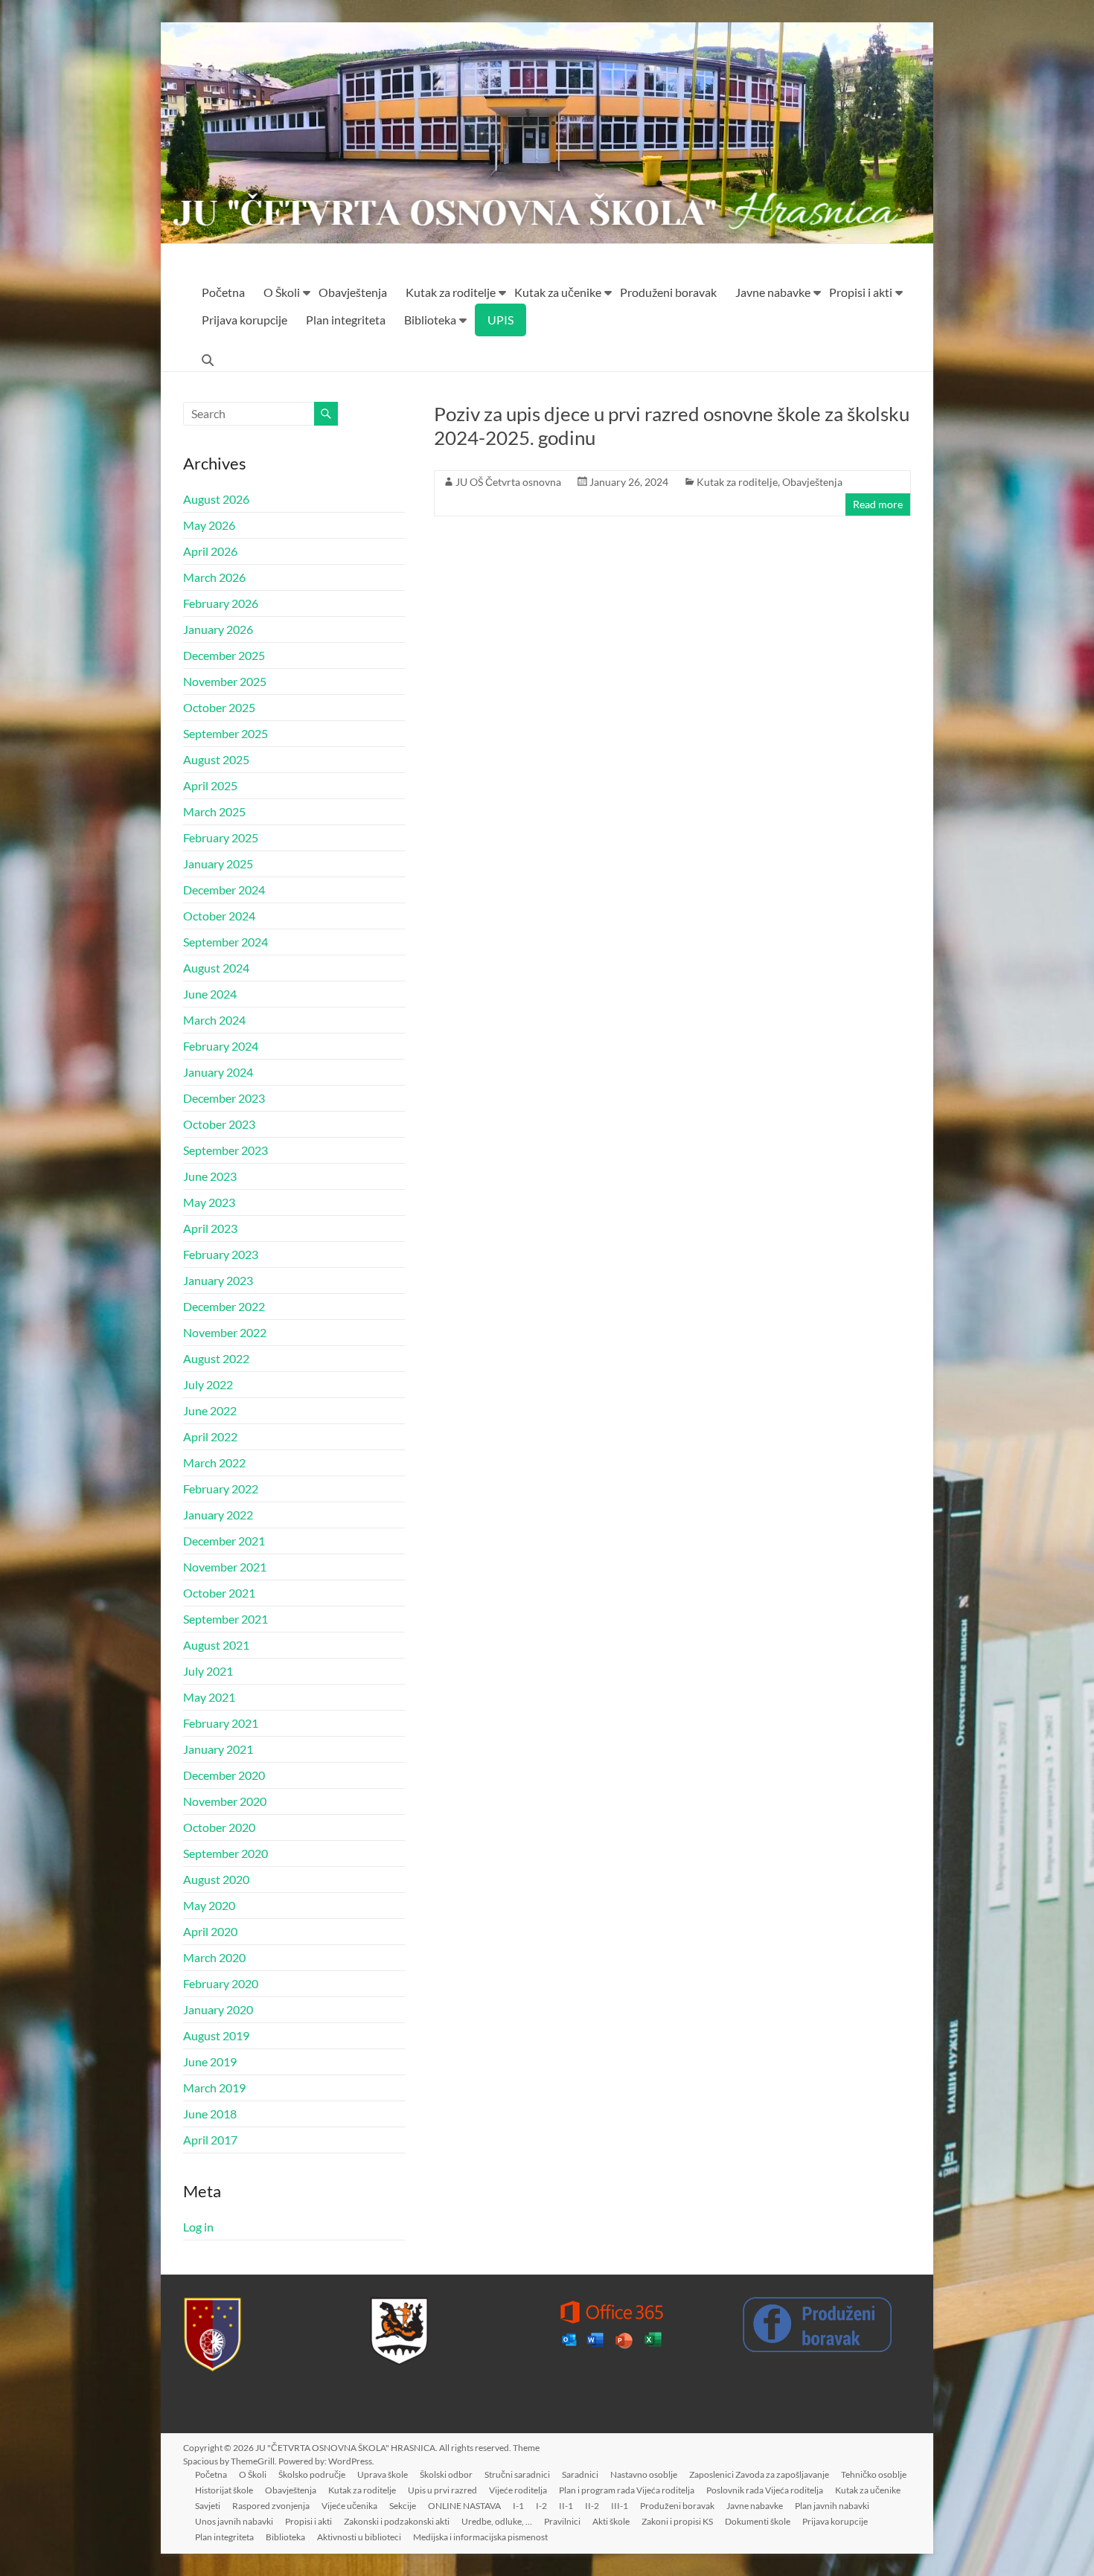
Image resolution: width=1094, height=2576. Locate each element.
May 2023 (209, 1202)
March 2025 (214, 811)
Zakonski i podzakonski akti (397, 2521)
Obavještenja (353, 292)
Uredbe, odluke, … (497, 2521)
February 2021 (221, 1723)
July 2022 (208, 1384)
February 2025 (221, 837)
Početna (223, 292)
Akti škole (611, 2521)
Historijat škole (224, 2490)
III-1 (620, 2506)
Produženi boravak (668, 292)
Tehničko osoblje (874, 2474)
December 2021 (224, 1541)
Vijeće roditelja (518, 2490)
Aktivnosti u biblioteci (359, 2537)
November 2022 (225, 1332)
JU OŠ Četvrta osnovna (508, 482)
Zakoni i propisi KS (677, 2521)
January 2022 (218, 1515)
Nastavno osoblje (644, 2474)
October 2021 (219, 1593)
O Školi (282, 292)
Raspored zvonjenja (271, 2506)
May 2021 (209, 1697)
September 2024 (225, 942)
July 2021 (208, 1671)
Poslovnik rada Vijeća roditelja (765, 2490)
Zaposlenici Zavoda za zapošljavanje (759, 2474)
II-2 (592, 2506)
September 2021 (225, 1619)
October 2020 (219, 1827)
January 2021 (218, 1749)
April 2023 (210, 1228)
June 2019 (210, 2061)
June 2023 (210, 1176)
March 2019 (214, 2088)
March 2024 (214, 1020)
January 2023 (218, 1280)
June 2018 (210, 2114)
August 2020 (216, 1879)
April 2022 (210, 1436)
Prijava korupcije (244, 320)
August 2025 (216, 759)
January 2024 (218, 1072)
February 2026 (221, 603)
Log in (198, 2227)
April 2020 (210, 1931)
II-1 (566, 2506)
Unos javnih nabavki (234, 2521)
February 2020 (221, 1983)
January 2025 (218, 864)
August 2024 (216, 968)
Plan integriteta (346, 320)
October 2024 (219, 916)
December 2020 (224, 1775)
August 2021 (216, 1645)
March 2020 (214, 1957)
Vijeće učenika (349, 2506)
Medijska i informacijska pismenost (480, 2537)
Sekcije (403, 2506)
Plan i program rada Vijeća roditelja (627, 2490)
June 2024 (210, 994)
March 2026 (214, 577)
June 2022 (210, 1410)
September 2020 (225, 1853)
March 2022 (214, 1462)
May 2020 (209, 1905)
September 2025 (225, 733)
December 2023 (224, 1098)
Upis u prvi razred (442, 2490)
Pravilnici (562, 2521)
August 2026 (216, 499)
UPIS (500, 320)
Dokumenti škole (758, 2521)
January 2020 (218, 2009)
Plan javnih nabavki (832, 2506)
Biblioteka (430, 320)
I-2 (541, 2506)
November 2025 (225, 681)
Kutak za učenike (558, 292)
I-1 (518, 2506)
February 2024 (221, 1046)
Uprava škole (383, 2474)
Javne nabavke (773, 292)
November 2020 (225, 1801)
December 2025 (224, 655)
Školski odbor (446, 2474)
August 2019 (216, 2035)
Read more (878, 504)
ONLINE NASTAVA (464, 2506)
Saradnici (580, 2474)
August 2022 (216, 1358)
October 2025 (219, 707)
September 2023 (225, 1150)
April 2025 (210, 785)
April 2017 (210, 2140)
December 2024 (224, 890)
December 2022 (224, 1306)
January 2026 (218, 629)
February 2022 (221, 1489)
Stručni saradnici (517, 2474)
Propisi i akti (861, 292)
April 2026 (210, 551)
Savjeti (208, 2506)
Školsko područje (312, 2474)
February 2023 (221, 1254)
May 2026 (209, 525)
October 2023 (219, 1124)
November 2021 (225, 1567)
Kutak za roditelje (451, 292)
